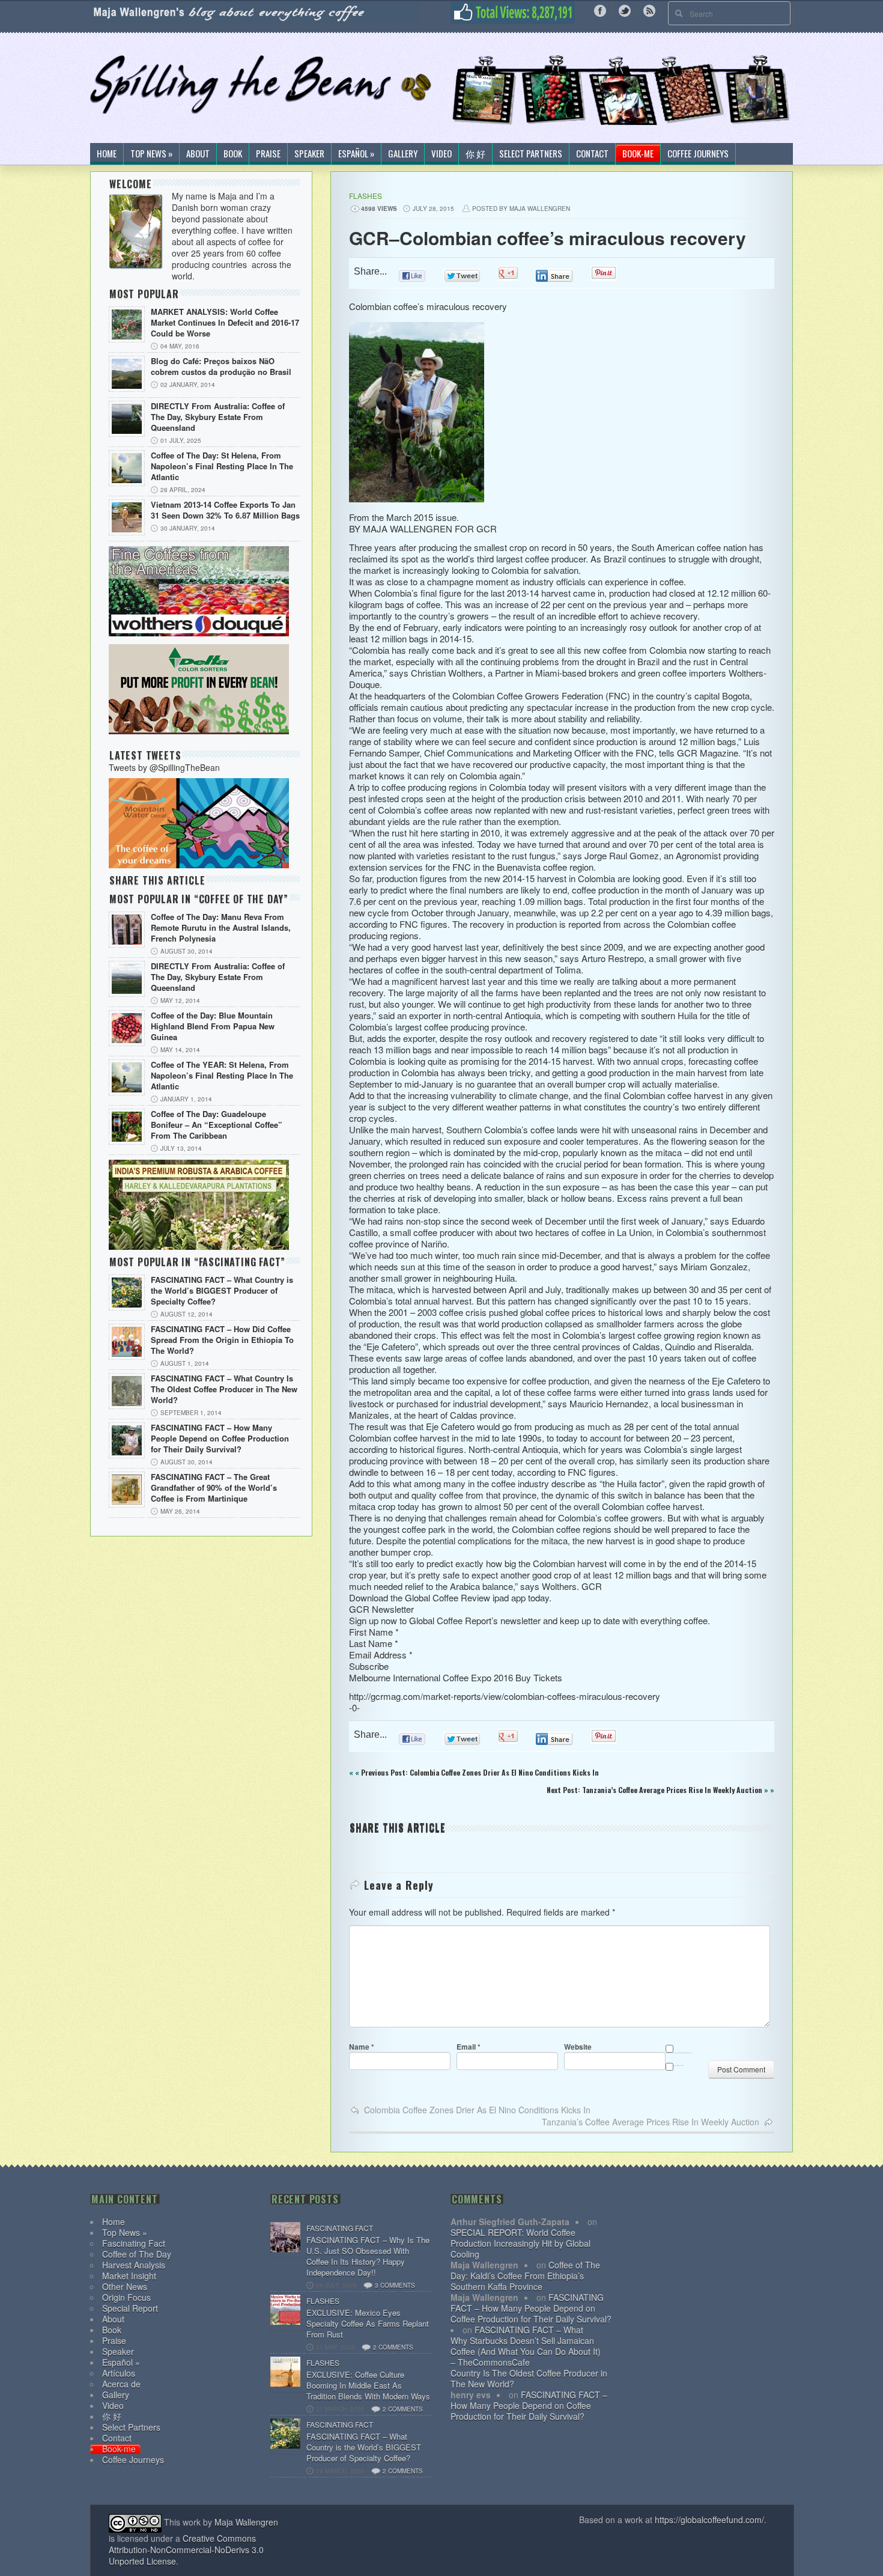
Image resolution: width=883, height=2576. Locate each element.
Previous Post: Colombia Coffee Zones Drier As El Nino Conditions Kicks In (480, 1772)
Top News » (151, 154)
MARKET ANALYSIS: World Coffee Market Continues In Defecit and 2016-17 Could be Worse (225, 323)
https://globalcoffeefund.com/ (709, 2520)
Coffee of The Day (137, 2254)
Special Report (130, 2308)
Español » (356, 154)
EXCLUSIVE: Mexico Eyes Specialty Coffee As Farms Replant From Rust (368, 2324)
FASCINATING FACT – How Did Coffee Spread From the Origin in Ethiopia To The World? (222, 1340)
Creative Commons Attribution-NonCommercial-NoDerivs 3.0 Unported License (186, 2550)
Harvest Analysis (134, 2265)
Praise (268, 154)
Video (441, 154)
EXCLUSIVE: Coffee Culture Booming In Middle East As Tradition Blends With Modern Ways (368, 2386)
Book (233, 154)
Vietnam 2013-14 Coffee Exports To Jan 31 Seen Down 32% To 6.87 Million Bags (225, 510)
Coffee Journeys (698, 154)
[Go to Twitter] (625, 10)
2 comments (393, 2347)
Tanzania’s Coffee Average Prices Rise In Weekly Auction (651, 2122)
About (198, 154)
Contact (592, 154)
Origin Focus (126, 2297)
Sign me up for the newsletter (678, 2065)
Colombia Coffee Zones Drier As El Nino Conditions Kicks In (477, 2110)
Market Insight (129, 2276)
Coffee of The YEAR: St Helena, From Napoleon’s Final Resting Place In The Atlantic (222, 1076)
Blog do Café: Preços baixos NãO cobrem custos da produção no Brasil (221, 367)
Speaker (309, 154)
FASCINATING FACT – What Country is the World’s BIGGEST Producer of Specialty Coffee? (222, 1291)
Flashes (366, 196)
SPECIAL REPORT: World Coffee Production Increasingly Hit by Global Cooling (520, 2243)
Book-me (638, 154)
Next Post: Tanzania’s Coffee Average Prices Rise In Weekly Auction (654, 1790)
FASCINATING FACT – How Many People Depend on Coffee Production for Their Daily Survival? (220, 1439)
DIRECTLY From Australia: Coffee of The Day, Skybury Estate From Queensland (218, 417)
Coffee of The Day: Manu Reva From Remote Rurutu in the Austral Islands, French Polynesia (221, 928)
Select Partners (531, 154)
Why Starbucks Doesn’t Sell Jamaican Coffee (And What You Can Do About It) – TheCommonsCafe (526, 2351)
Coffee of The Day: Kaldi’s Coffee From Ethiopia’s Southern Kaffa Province (525, 2276)
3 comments (395, 2285)
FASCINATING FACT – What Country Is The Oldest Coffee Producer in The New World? (224, 1389)
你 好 (475, 154)
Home (107, 154)
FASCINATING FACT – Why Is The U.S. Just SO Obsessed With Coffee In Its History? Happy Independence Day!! (368, 2256)
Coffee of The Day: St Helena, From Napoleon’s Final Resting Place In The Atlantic (222, 466)
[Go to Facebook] (600, 10)
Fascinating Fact (134, 2243)
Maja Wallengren (246, 2522)
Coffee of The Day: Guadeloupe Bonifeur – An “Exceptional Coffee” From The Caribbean (217, 1125)
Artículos (119, 2373)
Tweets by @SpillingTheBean (164, 767)
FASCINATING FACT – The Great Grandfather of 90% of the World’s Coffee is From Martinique (214, 1488)
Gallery (403, 154)
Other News (125, 2286)
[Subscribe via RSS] (649, 10)
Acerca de (121, 2384)
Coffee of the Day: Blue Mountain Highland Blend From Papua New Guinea (213, 1026)
